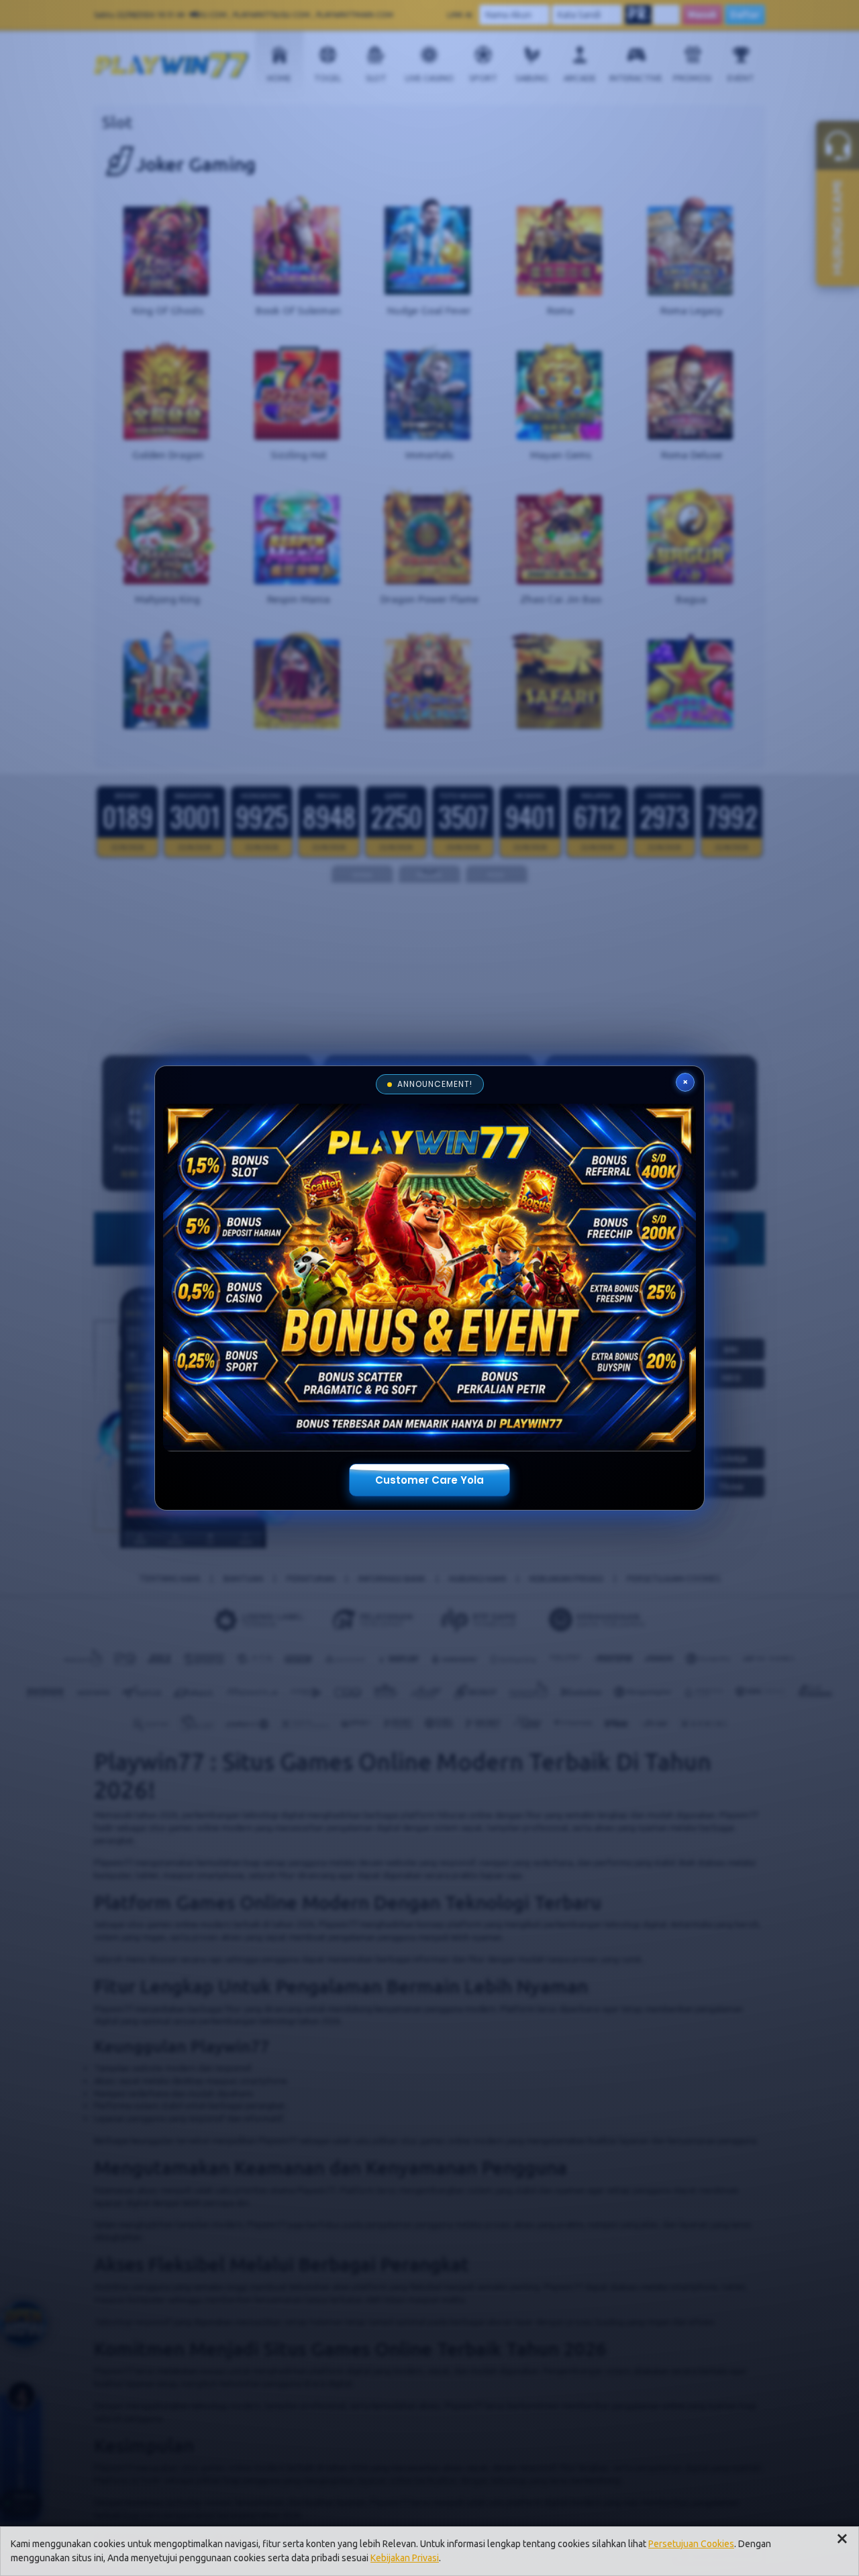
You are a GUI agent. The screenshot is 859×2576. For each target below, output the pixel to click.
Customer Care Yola (429, 1480)
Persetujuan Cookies (691, 2544)
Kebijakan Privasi (405, 2558)
